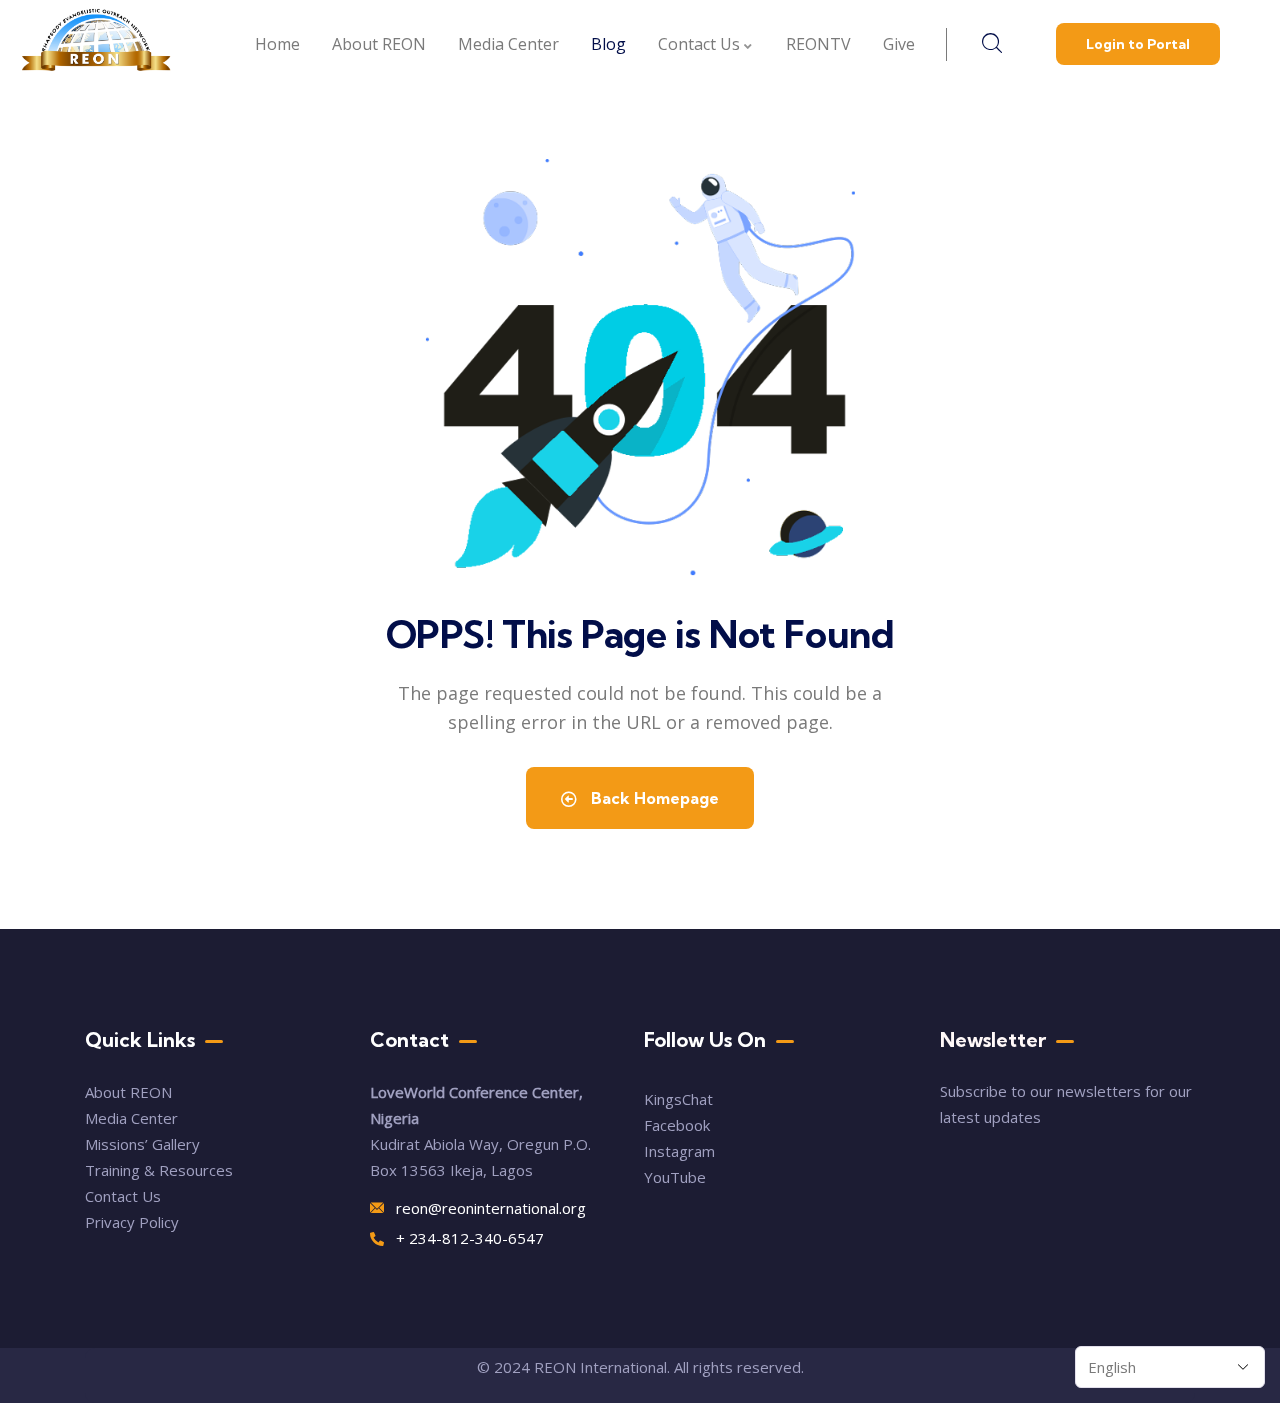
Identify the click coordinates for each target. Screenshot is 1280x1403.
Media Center (131, 1118)
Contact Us (125, 1196)
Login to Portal (1138, 44)
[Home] (96, 45)
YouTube (675, 1177)
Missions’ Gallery (142, 1144)
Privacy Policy (132, 1222)
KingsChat (678, 1099)
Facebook (677, 1125)
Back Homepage (653, 798)
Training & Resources (159, 1170)
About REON (128, 1092)
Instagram (679, 1151)
